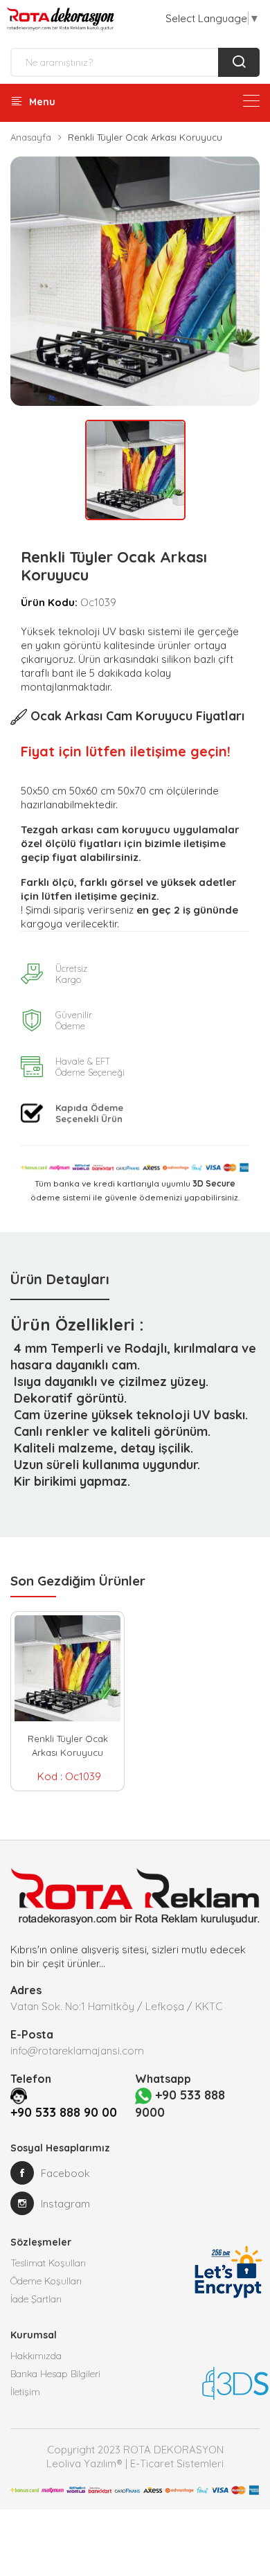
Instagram (65, 2204)
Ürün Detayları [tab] (60, 1279)
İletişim (25, 2392)
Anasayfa (31, 137)
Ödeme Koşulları (46, 2281)
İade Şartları (36, 2299)
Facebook (65, 2173)
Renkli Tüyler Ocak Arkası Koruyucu (68, 1746)
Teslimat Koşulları (48, 2263)
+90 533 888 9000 (180, 2104)
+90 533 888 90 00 (64, 2112)
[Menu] (251, 101)
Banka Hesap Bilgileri (55, 2374)
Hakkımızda (36, 2356)
